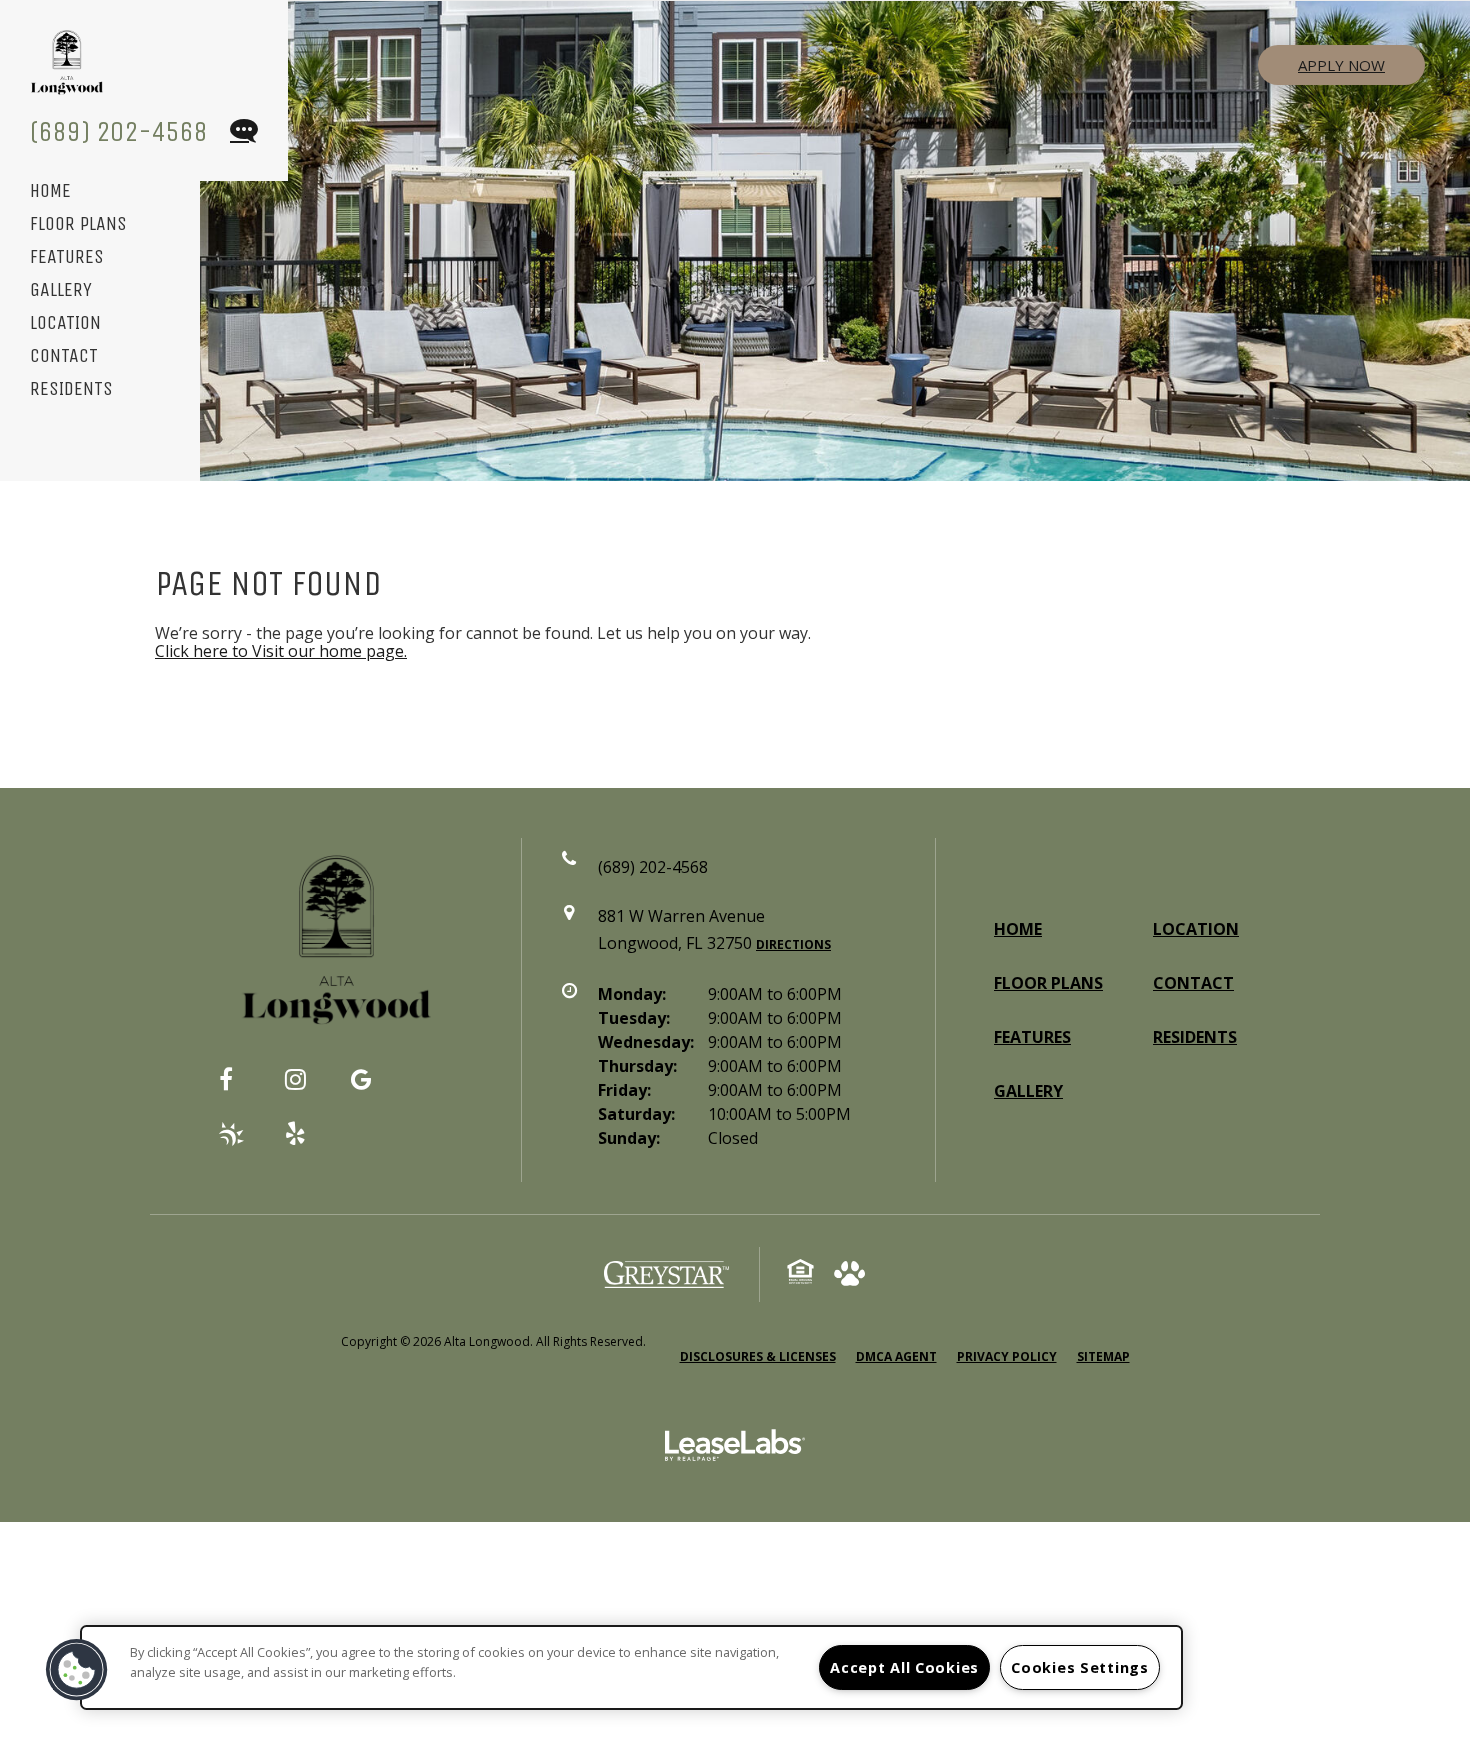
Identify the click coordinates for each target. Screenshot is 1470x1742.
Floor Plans (78, 224)
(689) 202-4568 (119, 131)
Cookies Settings (1080, 1667)
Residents (71, 389)
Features (67, 257)
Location (65, 323)
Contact (64, 356)
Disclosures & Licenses (758, 1356)
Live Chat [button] (243, 133)
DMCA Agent (896, 1356)
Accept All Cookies (904, 1667)
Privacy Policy (1007, 1356)
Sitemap (1103, 1356)
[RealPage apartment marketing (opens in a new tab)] (735, 1448)
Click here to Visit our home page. (281, 651)
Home (50, 191)
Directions (793, 944)
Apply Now (1341, 65)
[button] (241, 1089)
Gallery (61, 290)
